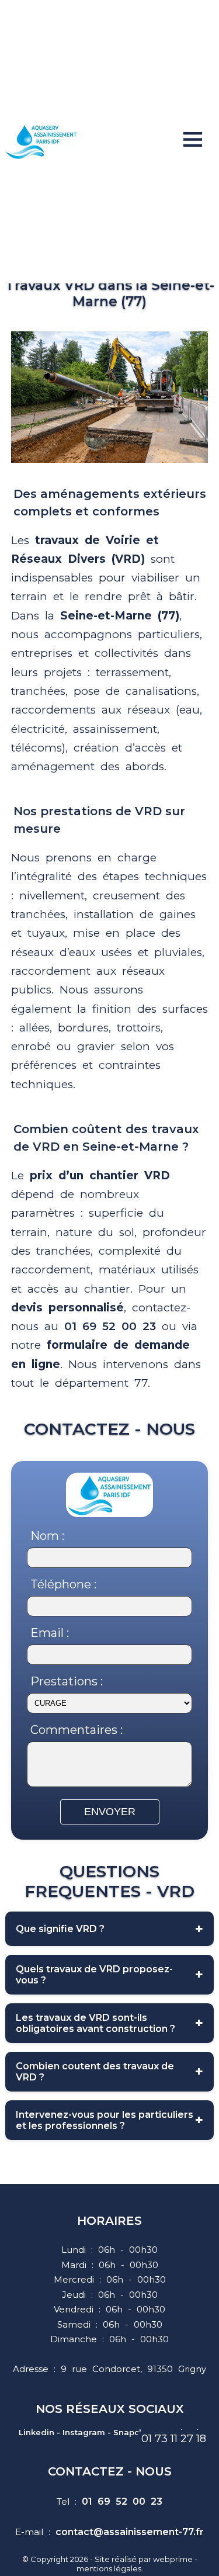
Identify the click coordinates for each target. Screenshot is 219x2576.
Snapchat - (136, 2432)
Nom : (47, 1536)
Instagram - (87, 2432)
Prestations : (67, 1681)
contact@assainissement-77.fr (130, 2532)
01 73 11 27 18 (174, 2439)
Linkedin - (39, 2432)
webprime (173, 2559)
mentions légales (109, 2568)
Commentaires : (77, 1730)
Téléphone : (63, 1584)
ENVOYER (110, 1812)
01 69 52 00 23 (110, 1326)
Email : (50, 1633)
